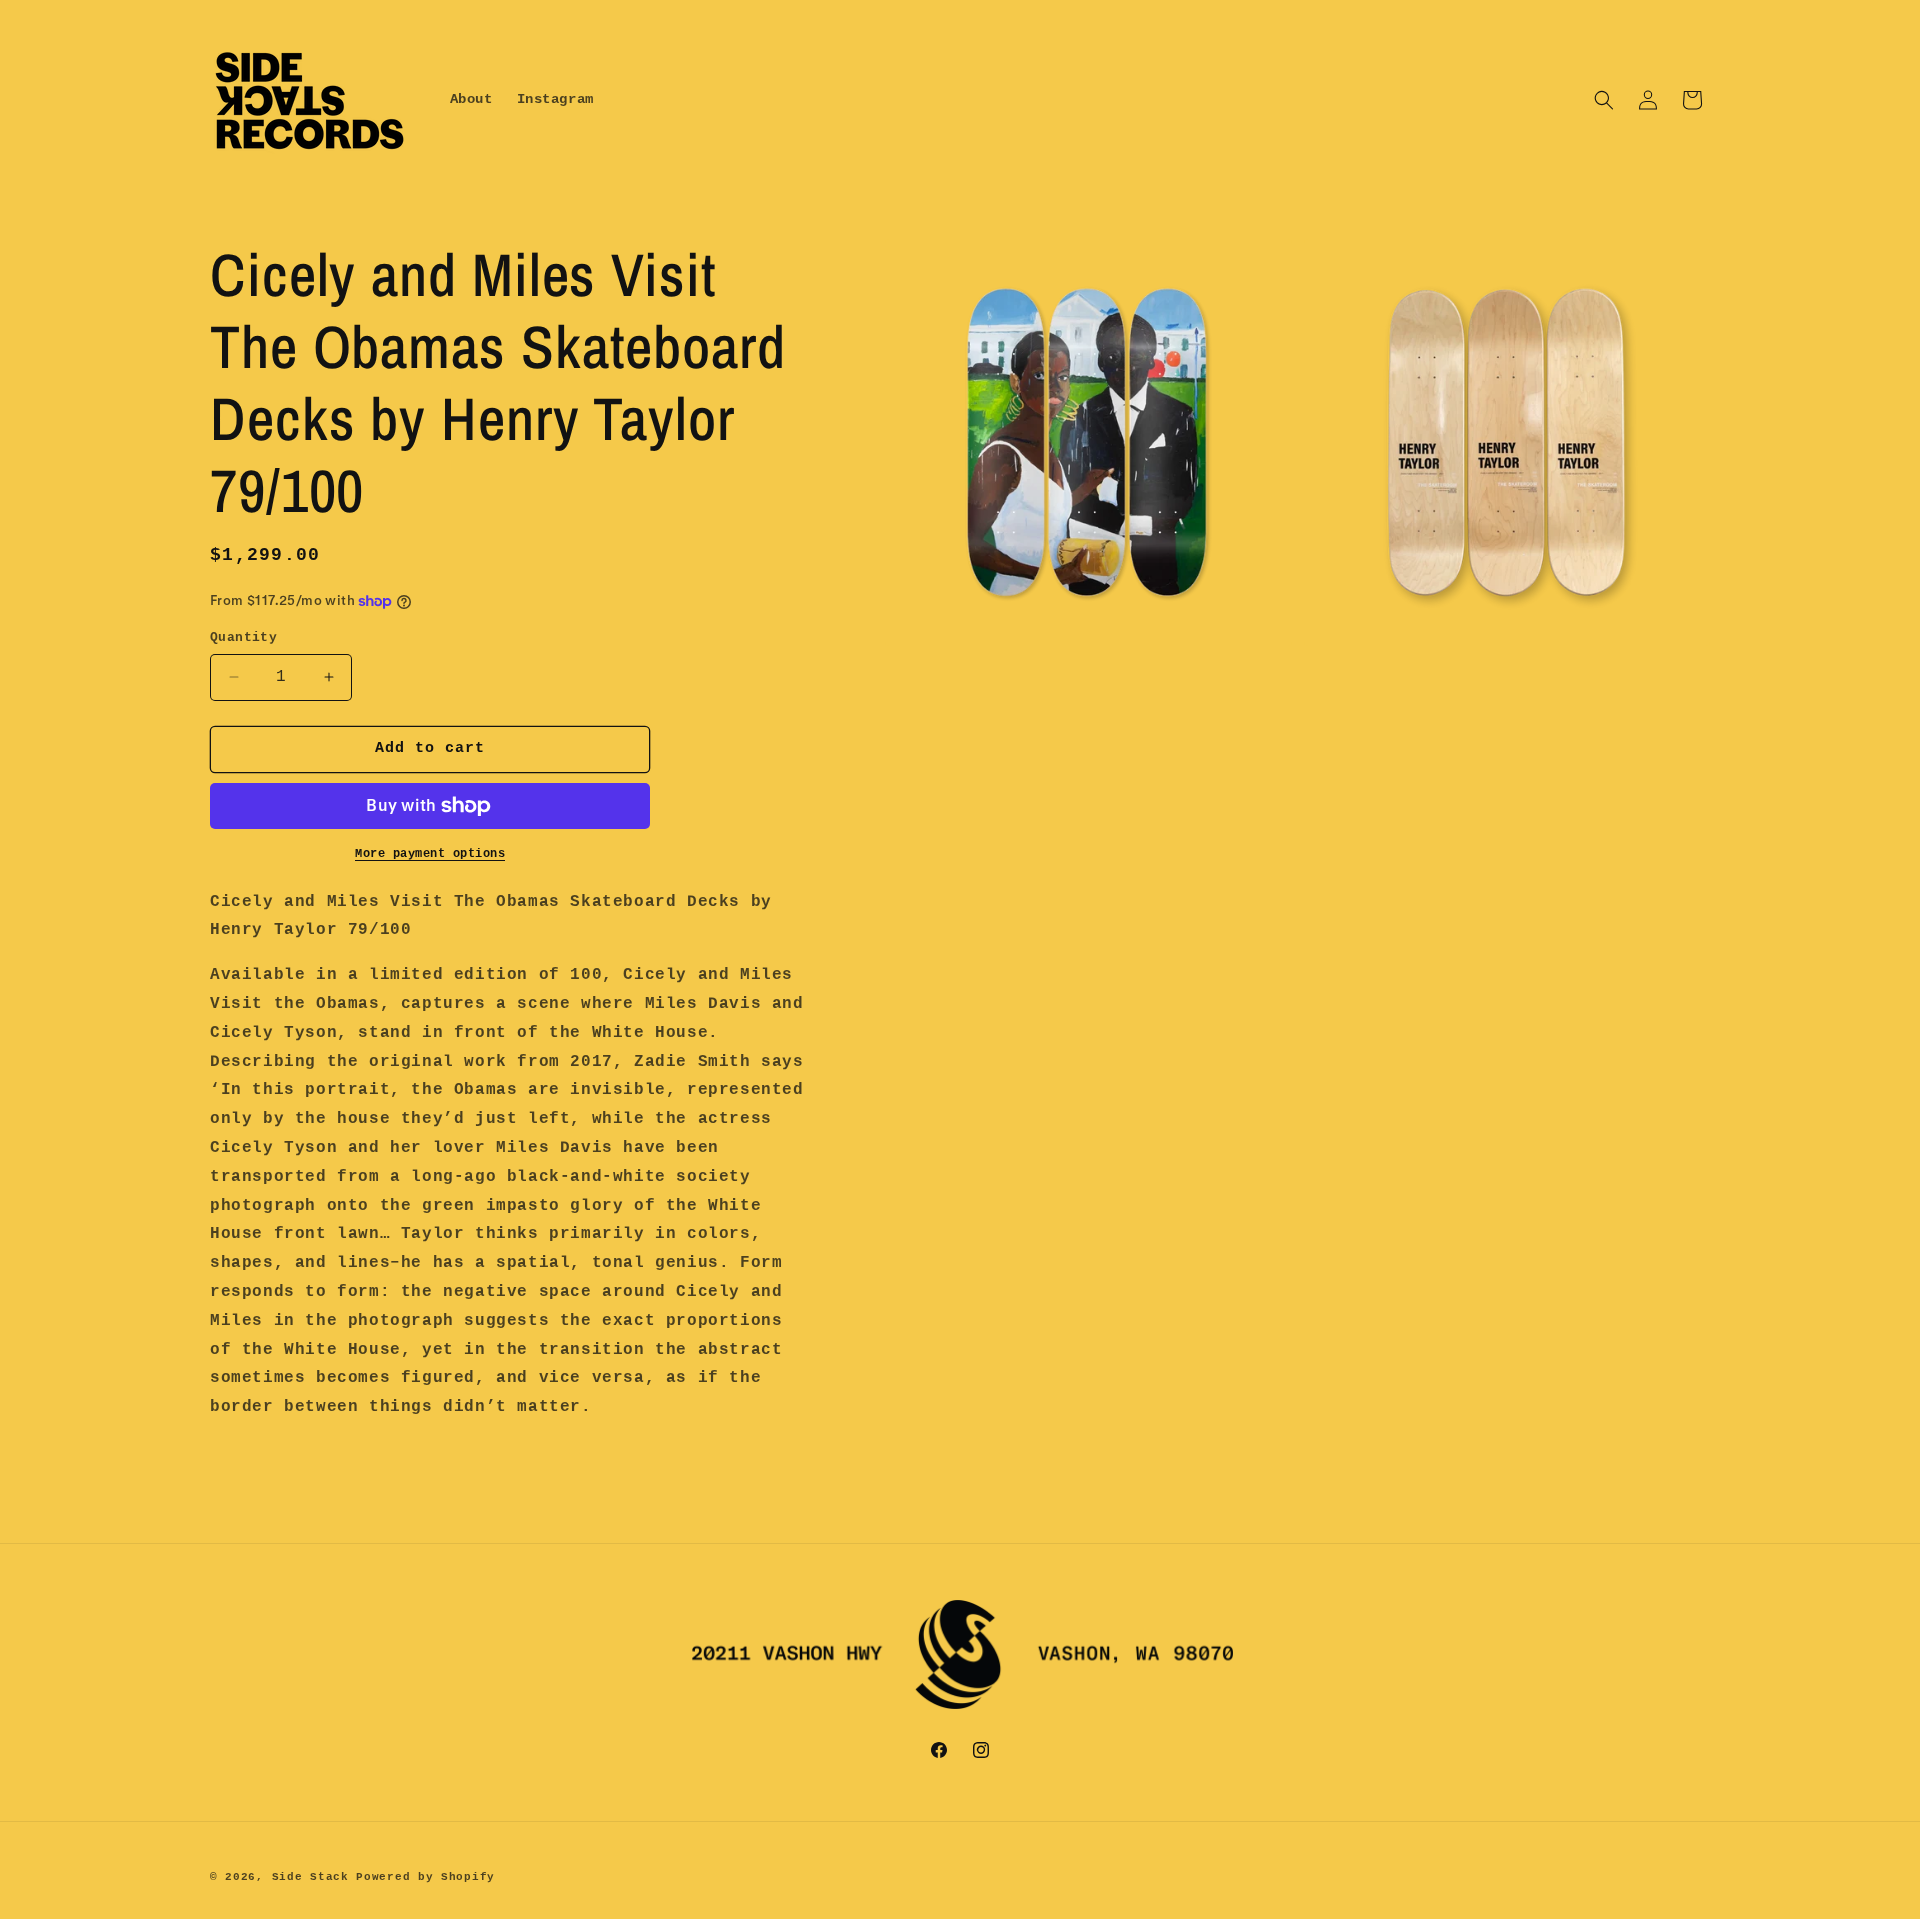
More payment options (430, 854)
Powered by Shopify (425, 1877)
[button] (1604, 100)
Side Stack (310, 1877)
